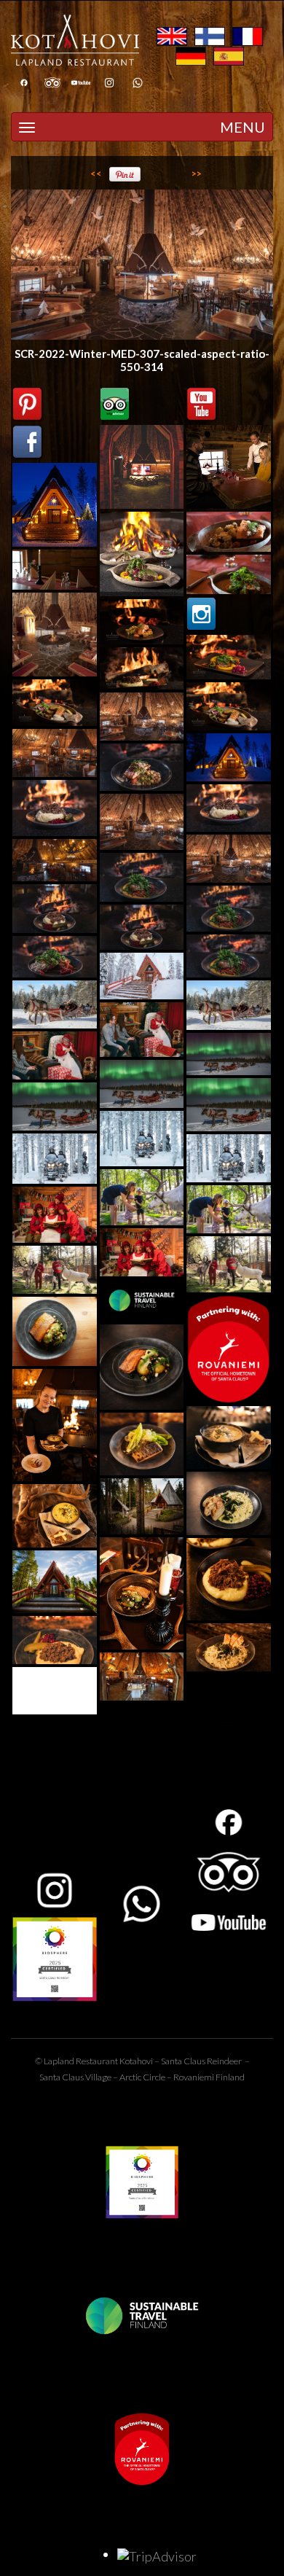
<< (96, 173)
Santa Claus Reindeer (201, 2061)
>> (197, 173)
